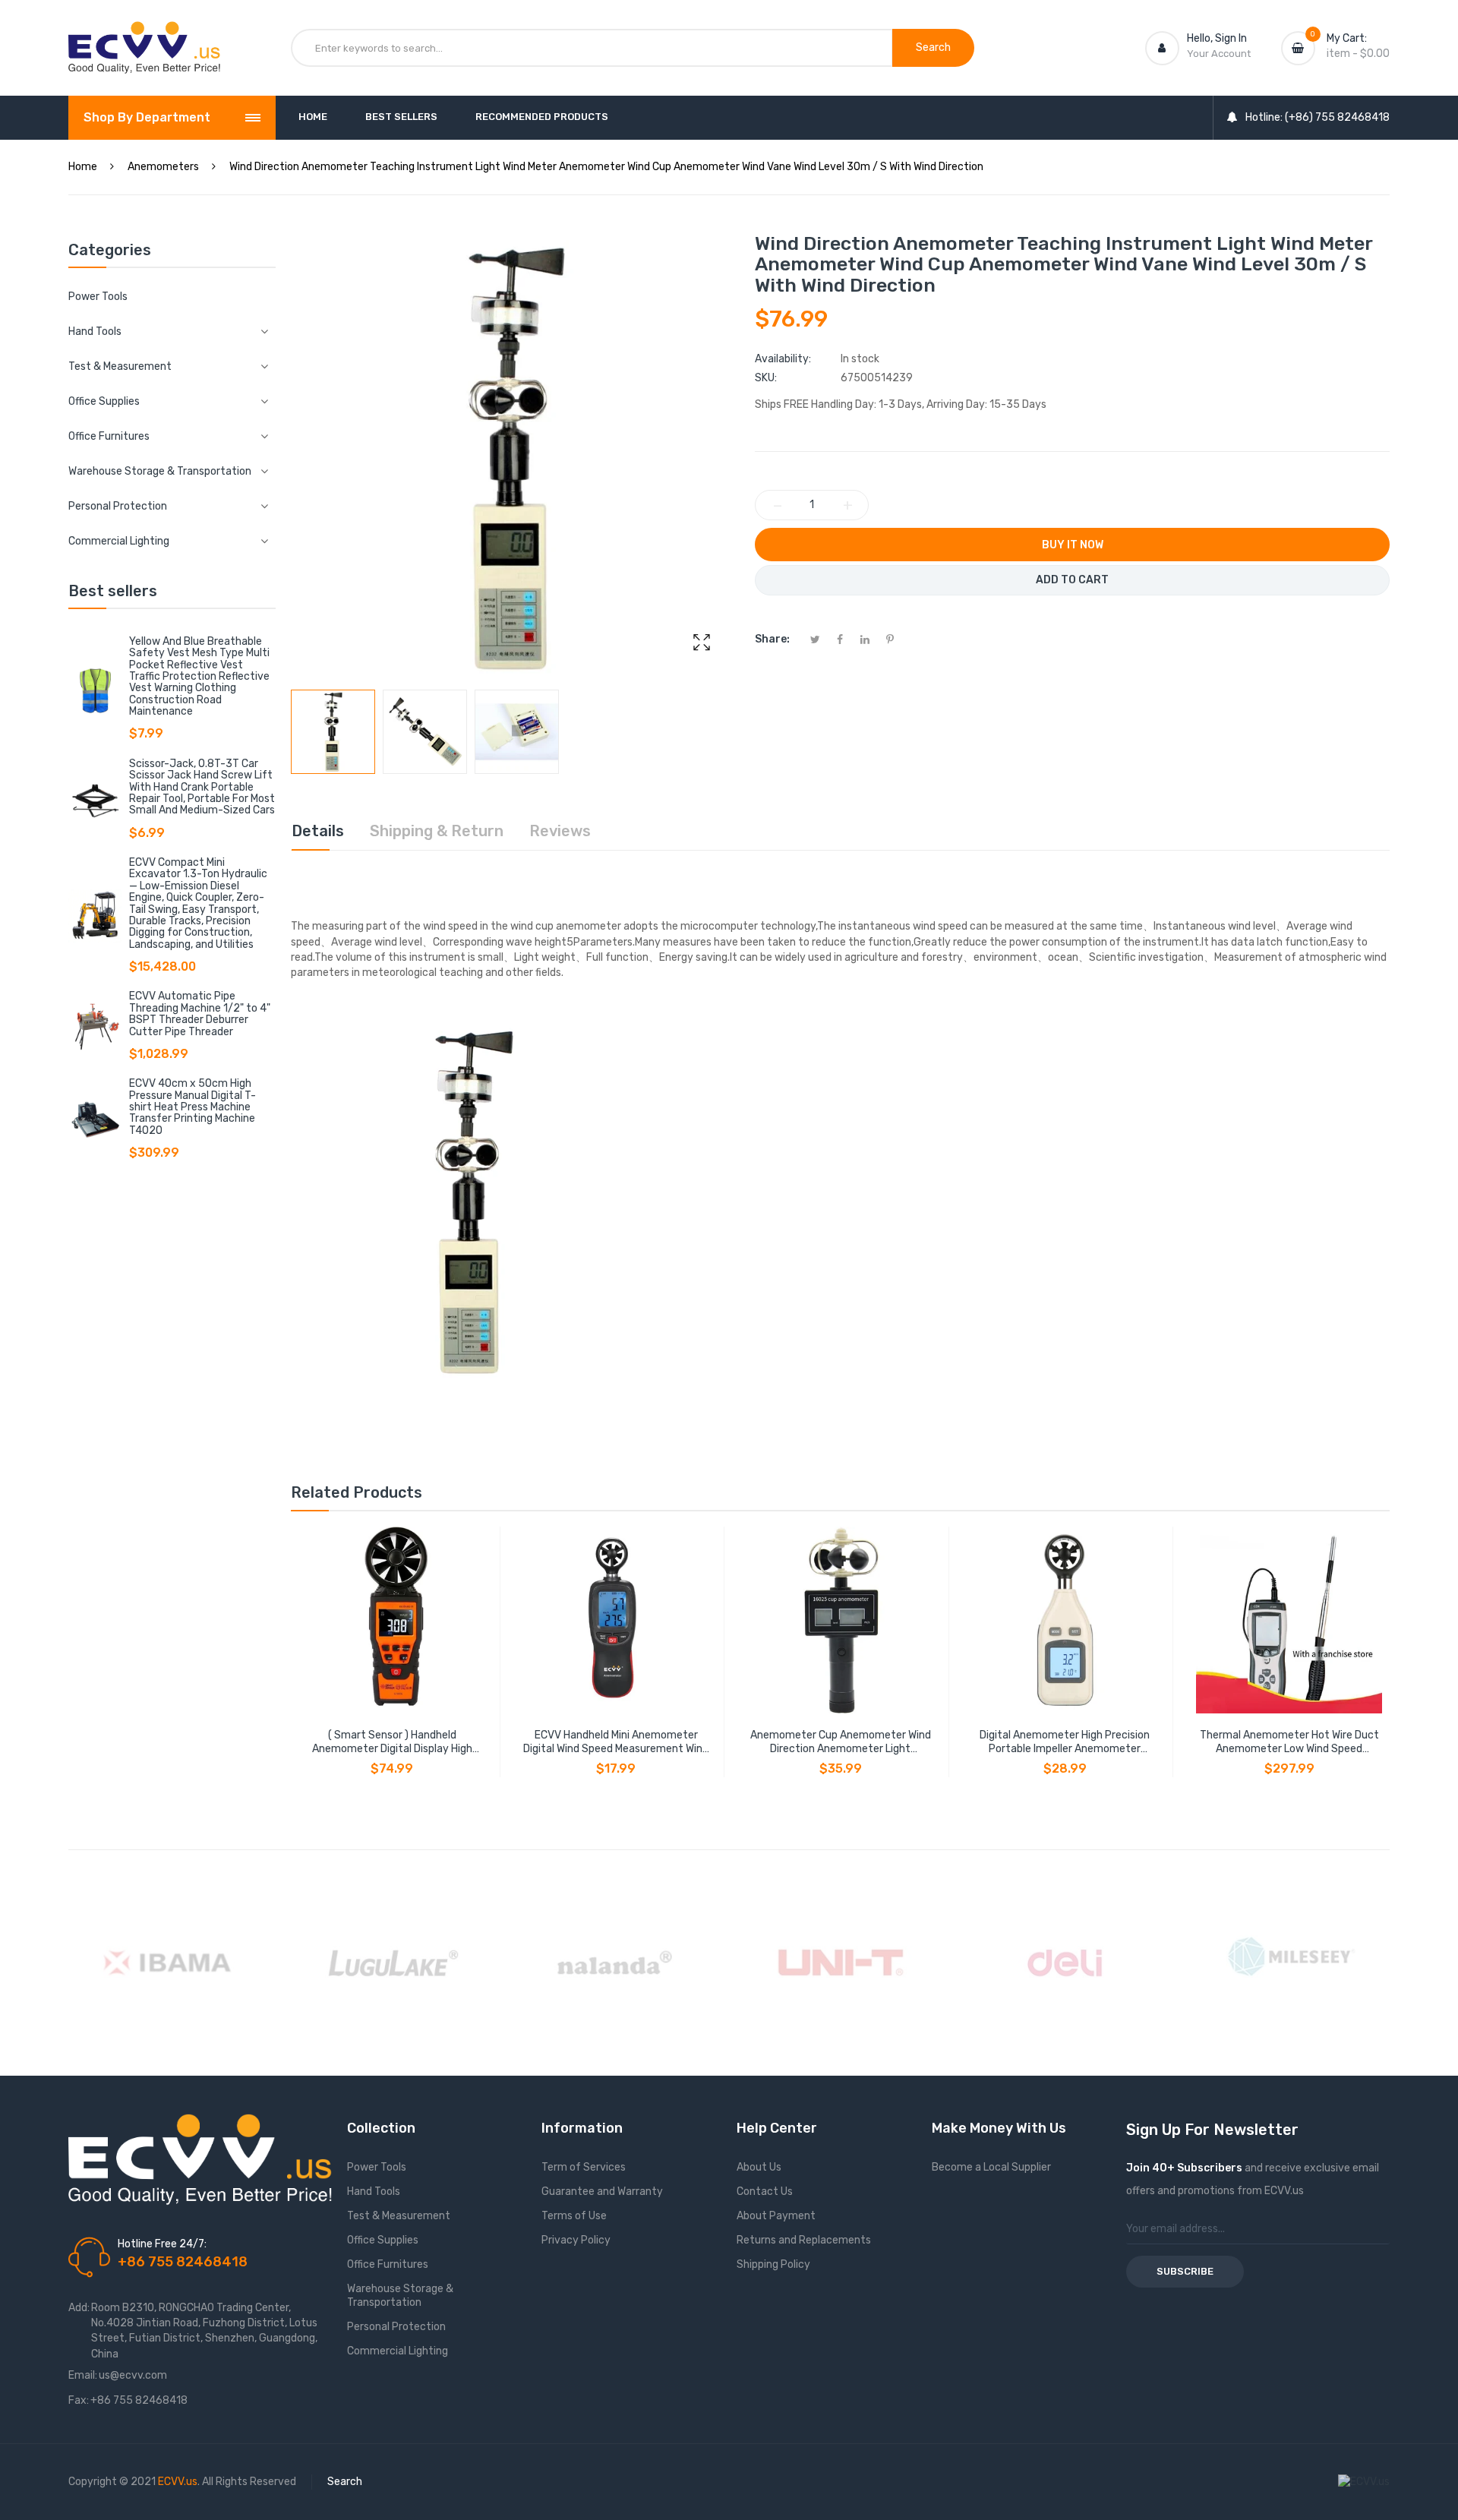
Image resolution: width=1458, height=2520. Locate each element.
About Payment (776, 2216)
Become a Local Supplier (991, 2167)
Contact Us (765, 2192)
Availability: (783, 359)
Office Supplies (383, 2240)
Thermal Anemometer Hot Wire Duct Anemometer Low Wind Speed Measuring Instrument (1289, 1742)
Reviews (560, 831)
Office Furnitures (388, 2264)
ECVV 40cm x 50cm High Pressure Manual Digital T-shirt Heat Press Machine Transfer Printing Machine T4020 (193, 1107)
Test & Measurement (399, 2216)
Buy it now (1073, 545)
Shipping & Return (437, 831)
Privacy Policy (576, 2240)
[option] (333, 732)
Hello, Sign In (1217, 38)
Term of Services (584, 2167)
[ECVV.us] (144, 36)
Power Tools (98, 297)
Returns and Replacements (804, 2240)
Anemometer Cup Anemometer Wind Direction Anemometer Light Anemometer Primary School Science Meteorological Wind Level (840, 1742)
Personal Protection (396, 2327)
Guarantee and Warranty (602, 2192)
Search (345, 2482)
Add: (79, 2308)
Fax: (79, 2400)
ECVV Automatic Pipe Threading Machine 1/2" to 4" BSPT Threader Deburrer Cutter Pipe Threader (200, 1014)
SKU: (766, 378)
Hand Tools (374, 2192)
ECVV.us (178, 2482)
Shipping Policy (773, 2264)
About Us (759, 2167)
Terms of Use (574, 2216)
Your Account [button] (1219, 54)
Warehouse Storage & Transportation (400, 2296)
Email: (83, 2375)
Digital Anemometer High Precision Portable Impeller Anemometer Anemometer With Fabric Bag (1065, 1742)
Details (318, 831)
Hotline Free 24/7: (162, 2244)
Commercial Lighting (398, 2351)
